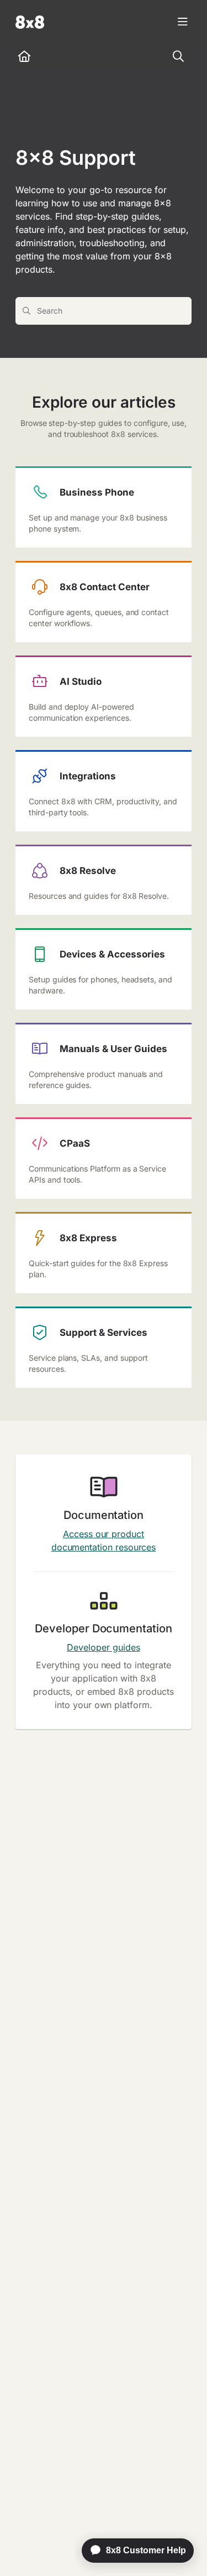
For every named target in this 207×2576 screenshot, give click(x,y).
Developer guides (103, 1647)
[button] (182, 2548)
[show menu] (183, 22)
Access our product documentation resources (104, 1541)
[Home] (30, 22)
